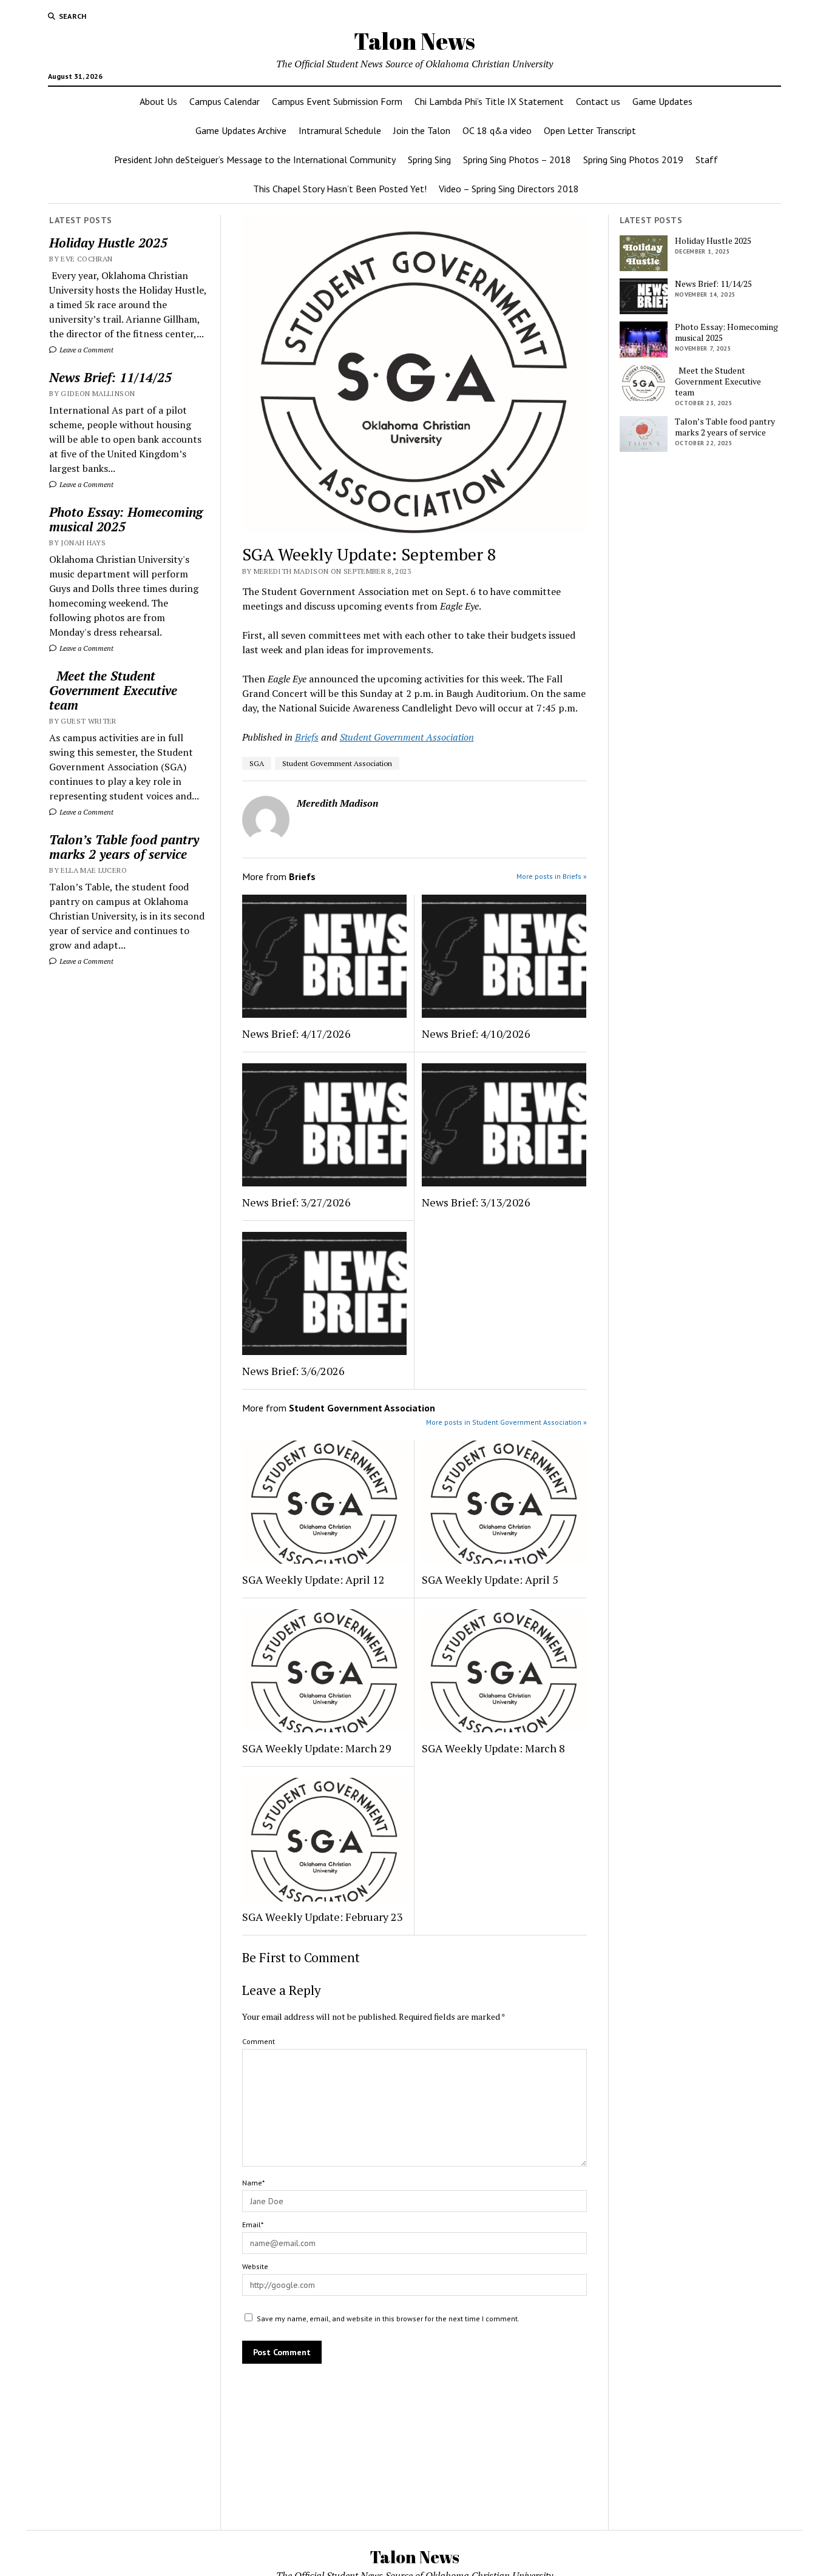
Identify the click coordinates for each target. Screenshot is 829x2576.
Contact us (598, 101)
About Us (158, 101)
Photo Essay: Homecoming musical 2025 (126, 519)
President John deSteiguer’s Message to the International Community (255, 160)
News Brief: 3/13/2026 (476, 1202)
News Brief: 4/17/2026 (296, 1034)
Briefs (307, 737)
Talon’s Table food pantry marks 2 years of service (124, 847)
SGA (257, 763)
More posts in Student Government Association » (506, 1422)
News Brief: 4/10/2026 (476, 1034)
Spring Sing (429, 160)
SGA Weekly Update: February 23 (323, 1917)
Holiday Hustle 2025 (108, 243)
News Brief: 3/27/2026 (296, 1202)
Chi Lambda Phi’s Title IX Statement (489, 101)
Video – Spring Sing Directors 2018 (509, 189)
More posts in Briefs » (552, 876)
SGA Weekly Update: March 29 (317, 1748)
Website (255, 2266)
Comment (259, 2041)
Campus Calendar (225, 101)
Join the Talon (422, 130)
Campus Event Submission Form (337, 101)
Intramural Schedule (340, 130)
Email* (253, 2225)
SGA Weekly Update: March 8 (493, 1748)
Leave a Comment (86, 350)
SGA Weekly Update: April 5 (490, 1579)
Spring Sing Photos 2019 (633, 160)
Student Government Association (407, 737)
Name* (253, 2183)
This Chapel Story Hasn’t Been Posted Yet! (340, 189)
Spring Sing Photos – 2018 (517, 160)
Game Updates (662, 101)
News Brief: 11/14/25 (110, 377)
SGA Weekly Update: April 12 (313, 1579)
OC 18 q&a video (497, 130)
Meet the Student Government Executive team (113, 690)
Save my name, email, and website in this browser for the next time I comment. (388, 2319)
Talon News (414, 41)
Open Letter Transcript (590, 130)
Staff (707, 160)
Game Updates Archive (241, 130)
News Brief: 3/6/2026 (293, 1371)
